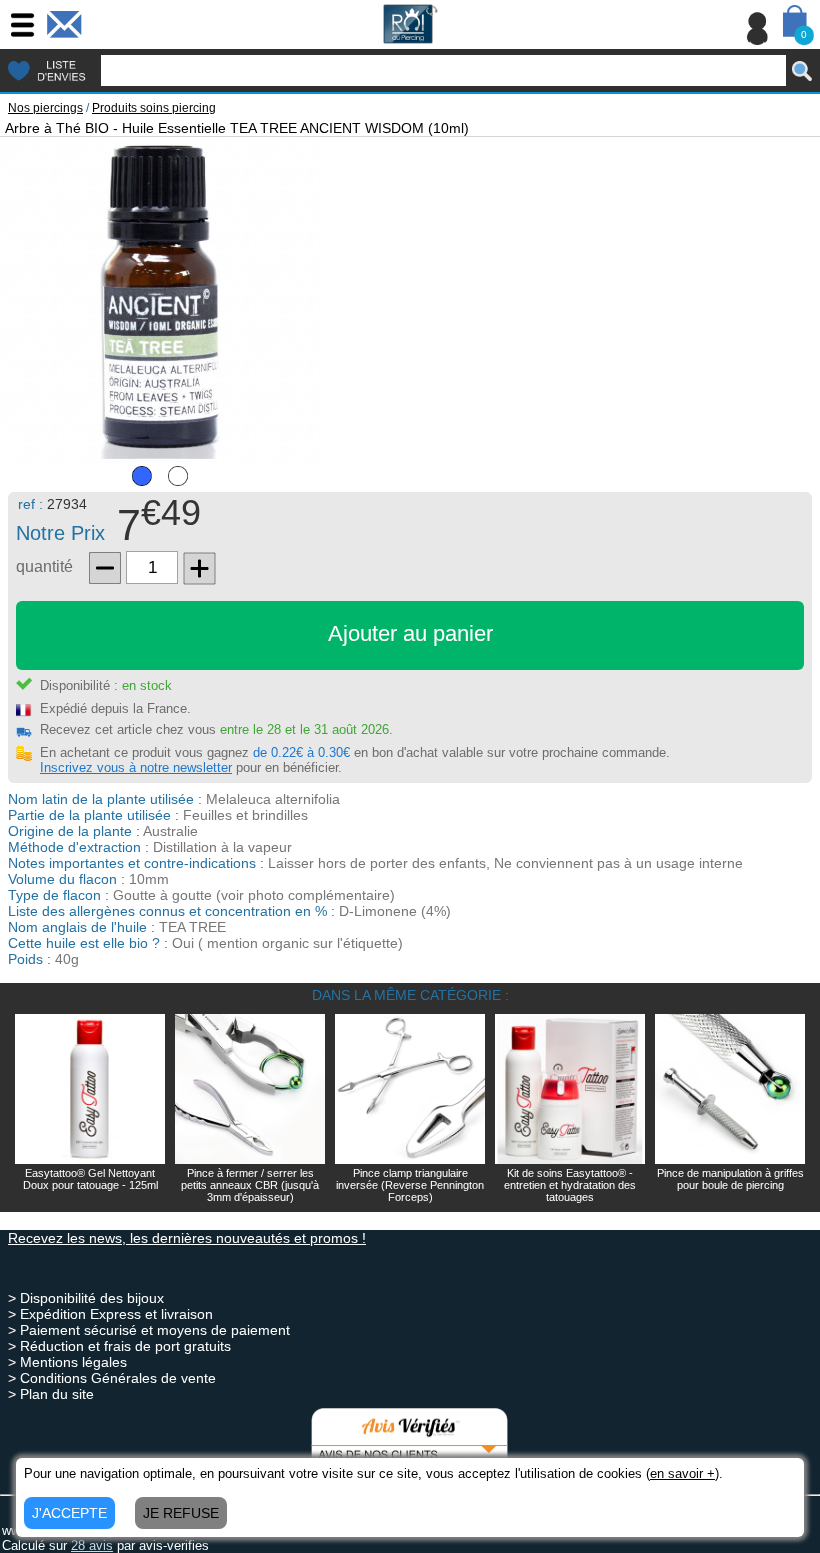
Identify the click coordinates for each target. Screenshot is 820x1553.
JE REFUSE (181, 1513)
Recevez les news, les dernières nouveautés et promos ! (187, 1238)
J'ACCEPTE (69, 1513)
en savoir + (682, 1473)
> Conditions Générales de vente (112, 1378)
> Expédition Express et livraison (110, 1314)
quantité (44, 566)
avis (92, 1545)
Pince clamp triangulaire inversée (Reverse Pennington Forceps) (410, 1185)
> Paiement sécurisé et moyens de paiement (149, 1330)
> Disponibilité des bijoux (86, 1298)
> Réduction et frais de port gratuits (119, 1346)
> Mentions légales (67, 1362)
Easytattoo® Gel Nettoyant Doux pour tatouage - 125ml (90, 1179)
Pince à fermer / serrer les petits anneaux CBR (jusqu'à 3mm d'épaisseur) (250, 1185)
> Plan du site (51, 1394)
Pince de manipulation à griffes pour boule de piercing (730, 1179)
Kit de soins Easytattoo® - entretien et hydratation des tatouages (570, 1185)
